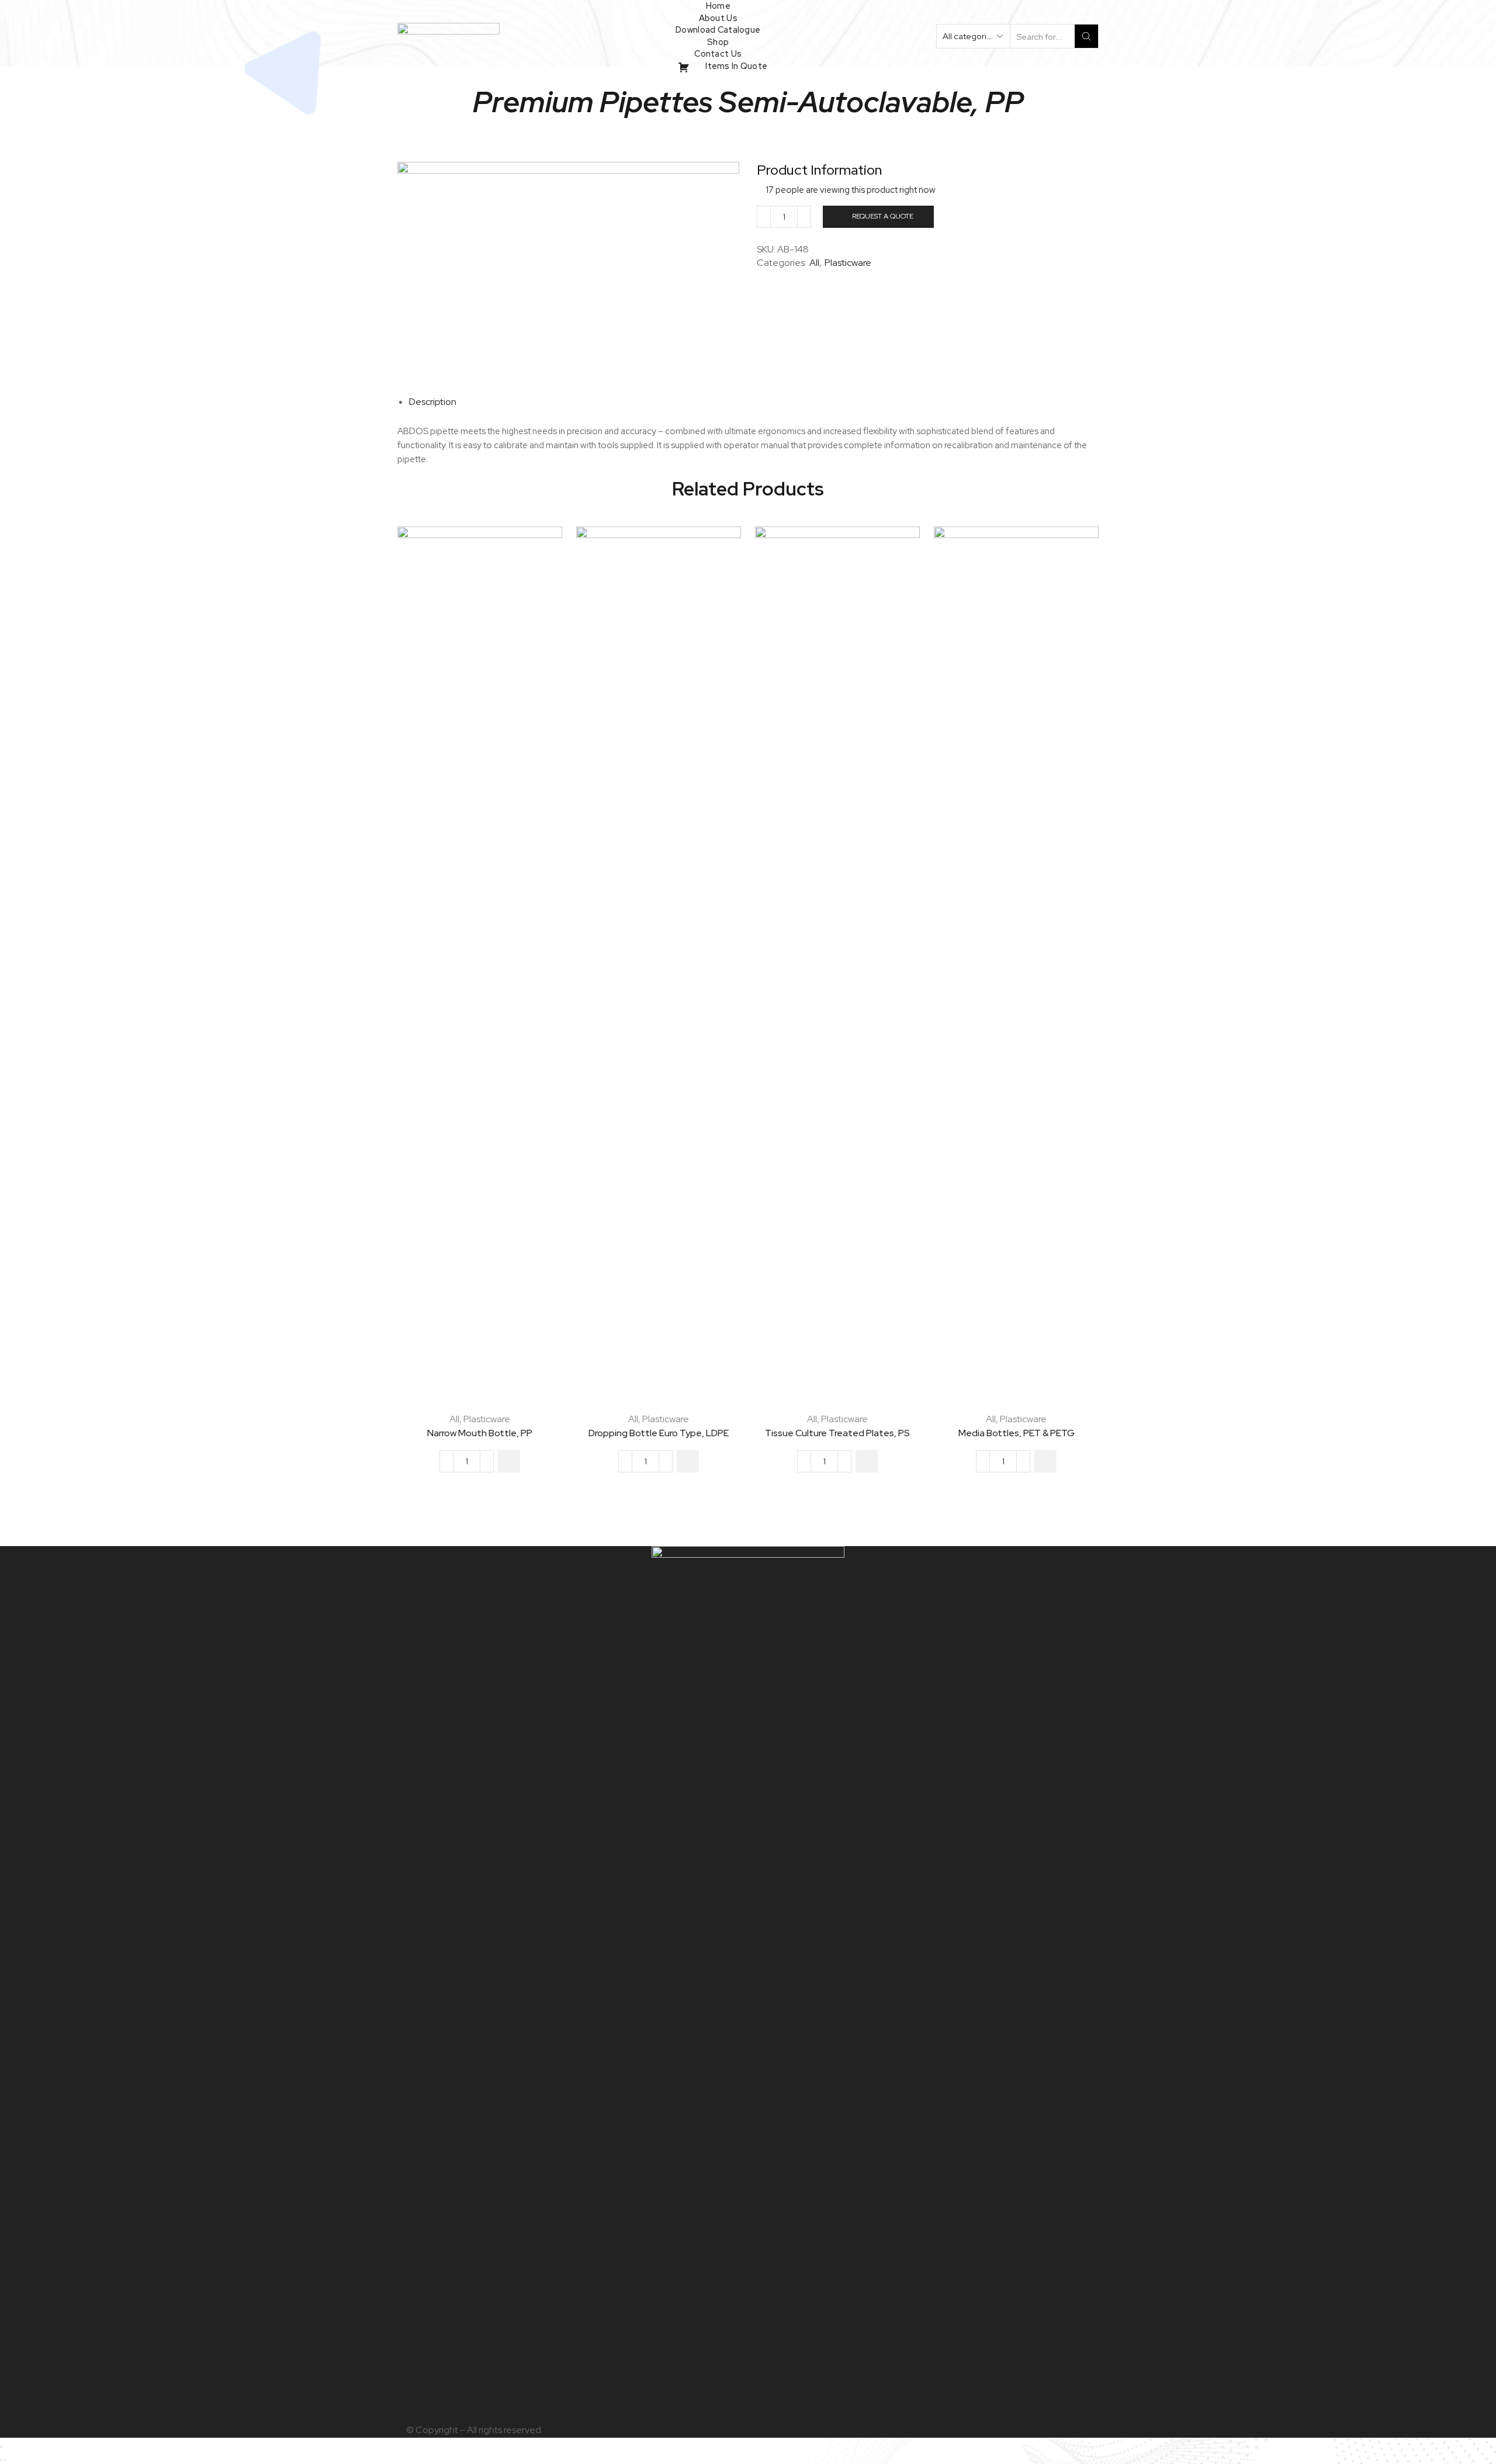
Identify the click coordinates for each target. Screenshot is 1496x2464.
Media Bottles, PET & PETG (1017, 1433)
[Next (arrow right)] (5, 2460)
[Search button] (1086, 36)
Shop (718, 42)
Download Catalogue (718, 30)
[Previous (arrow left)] (1, 2460)
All (814, 263)
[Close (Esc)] (1, 2447)
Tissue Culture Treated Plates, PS (837, 1433)
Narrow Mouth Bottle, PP (480, 1433)
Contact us (718, 53)
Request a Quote (883, 216)
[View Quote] (697, 66)
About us (718, 18)
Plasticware (848, 263)
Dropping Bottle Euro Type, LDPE (659, 1433)
